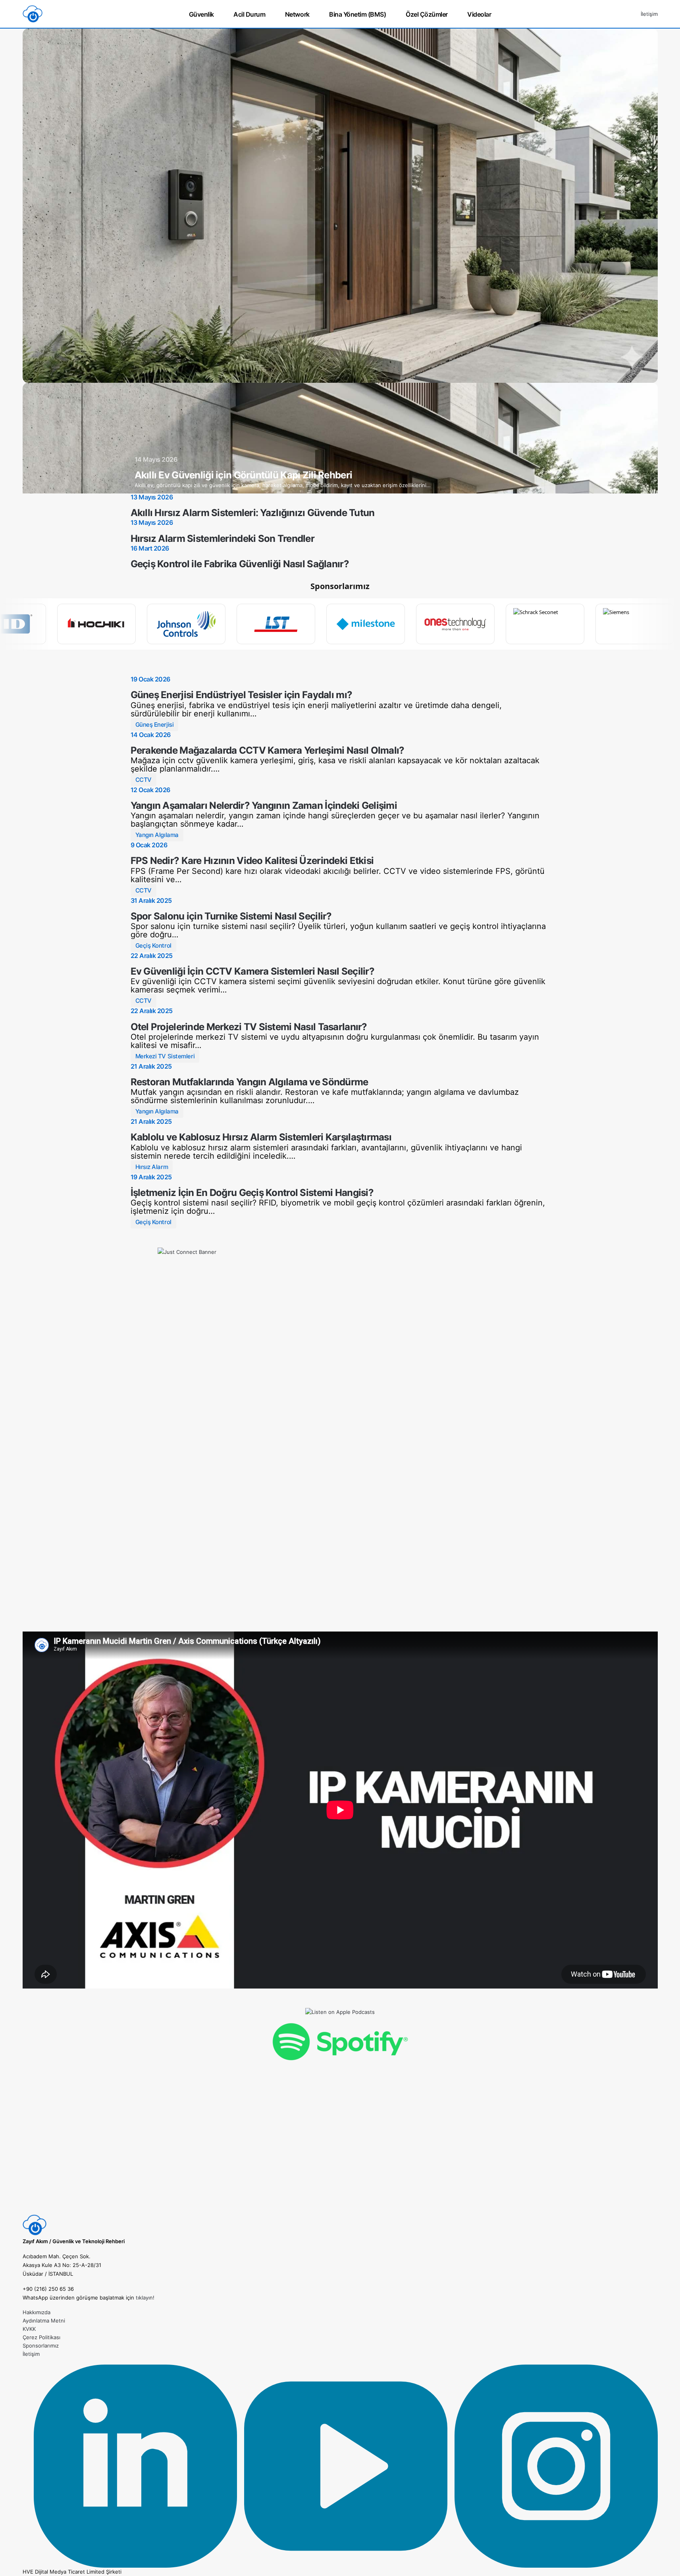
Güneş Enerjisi (155, 725)
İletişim (649, 14)
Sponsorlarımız (41, 2346)
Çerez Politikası (41, 2337)
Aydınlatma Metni (44, 2321)
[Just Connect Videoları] (340, 1430)
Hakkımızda (37, 2312)
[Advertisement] (340, 2158)
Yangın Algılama (157, 835)
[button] (628, 14)
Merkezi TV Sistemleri (165, 1056)
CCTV (144, 780)
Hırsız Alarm (152, 1167)
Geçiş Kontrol (153, 945)
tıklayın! (145, 2298)
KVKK (29, 2329)
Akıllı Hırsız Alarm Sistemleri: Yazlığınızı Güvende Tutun (253, 513)
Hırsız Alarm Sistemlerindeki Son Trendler (222, 538)
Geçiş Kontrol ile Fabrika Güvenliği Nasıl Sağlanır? (240, 564)
